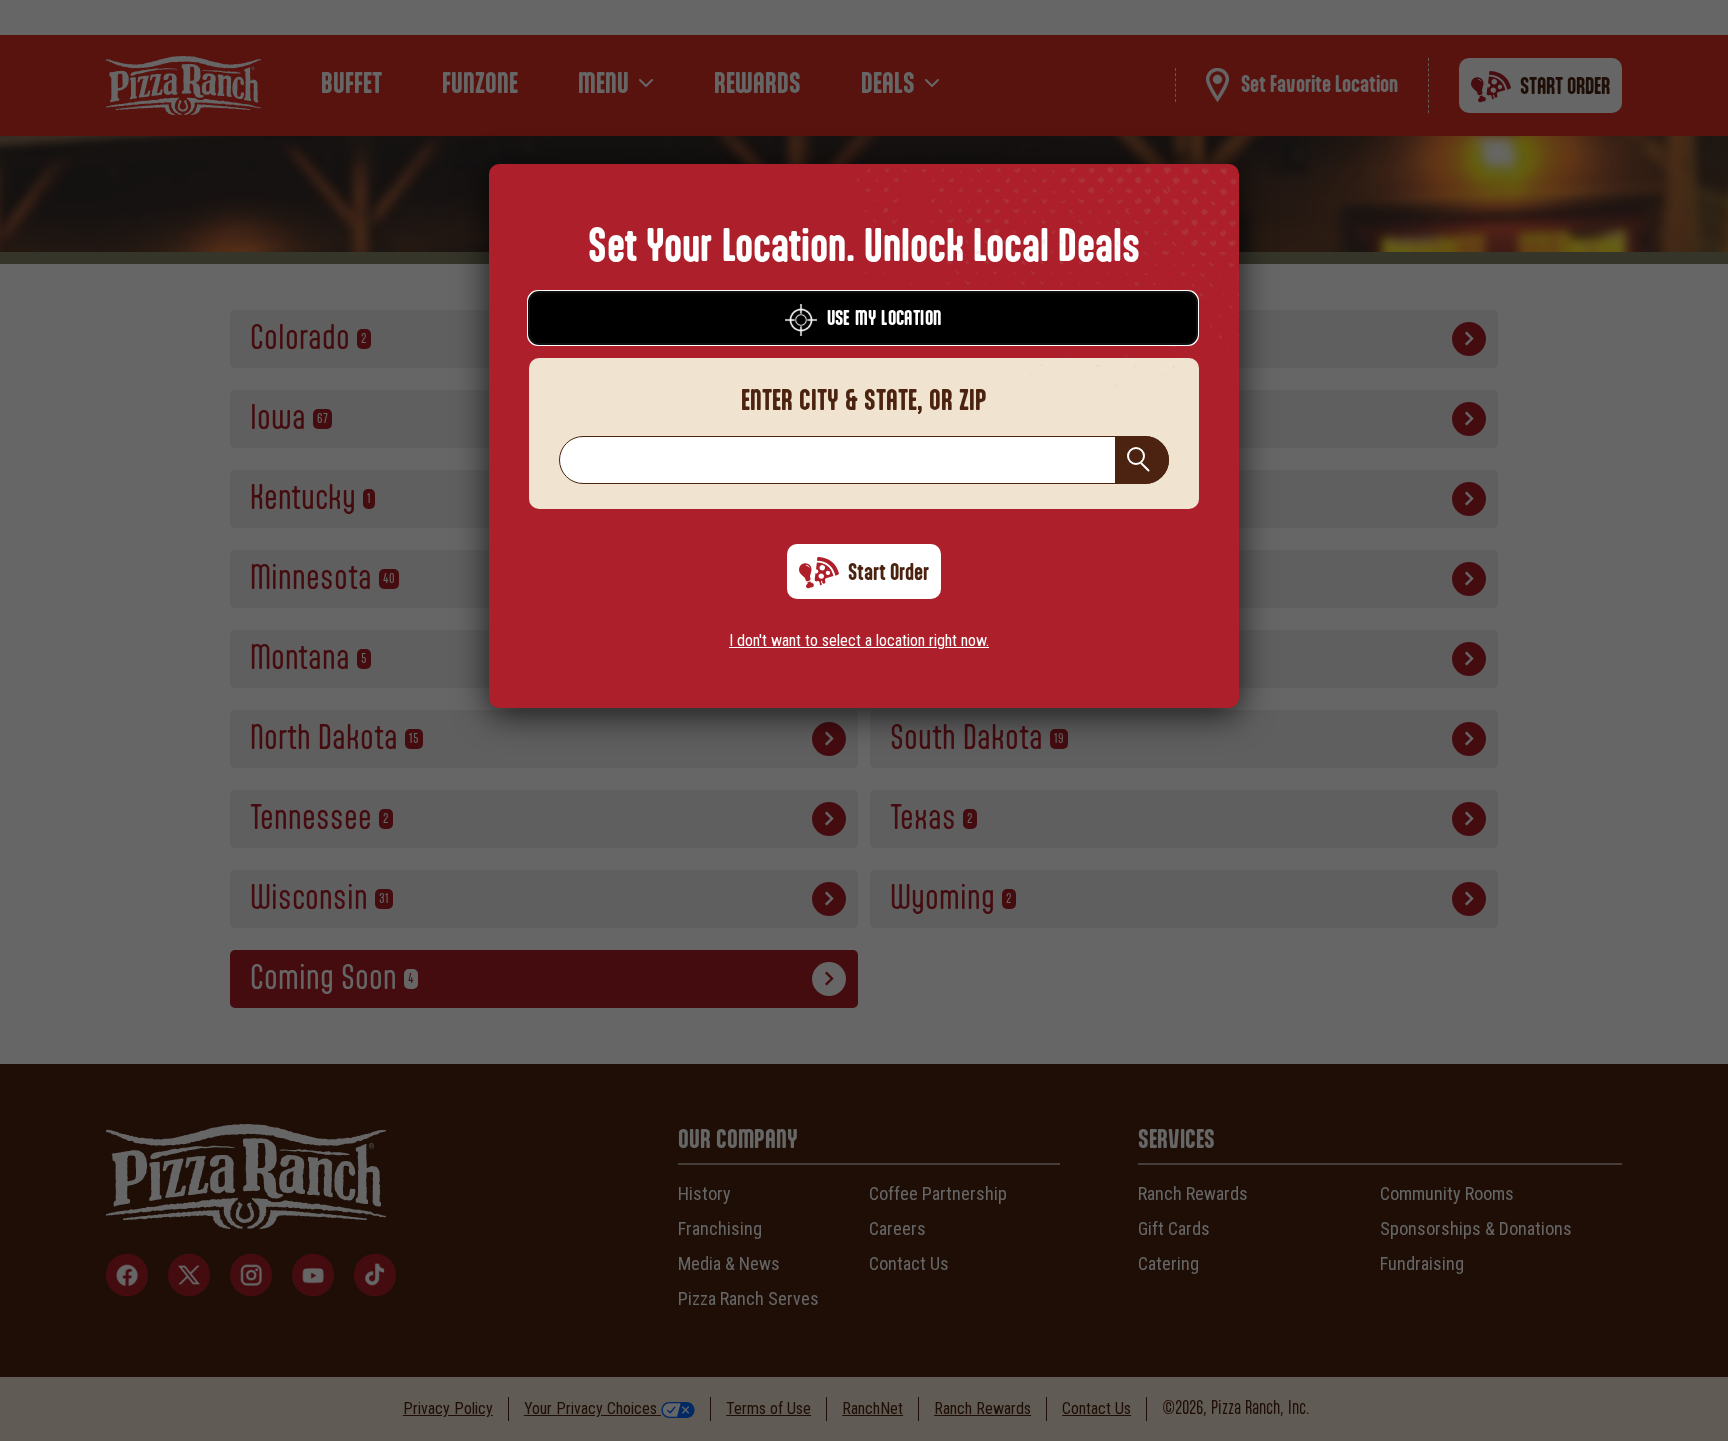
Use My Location (884, 319)
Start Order (888, 573)
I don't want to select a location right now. (859, 640)
